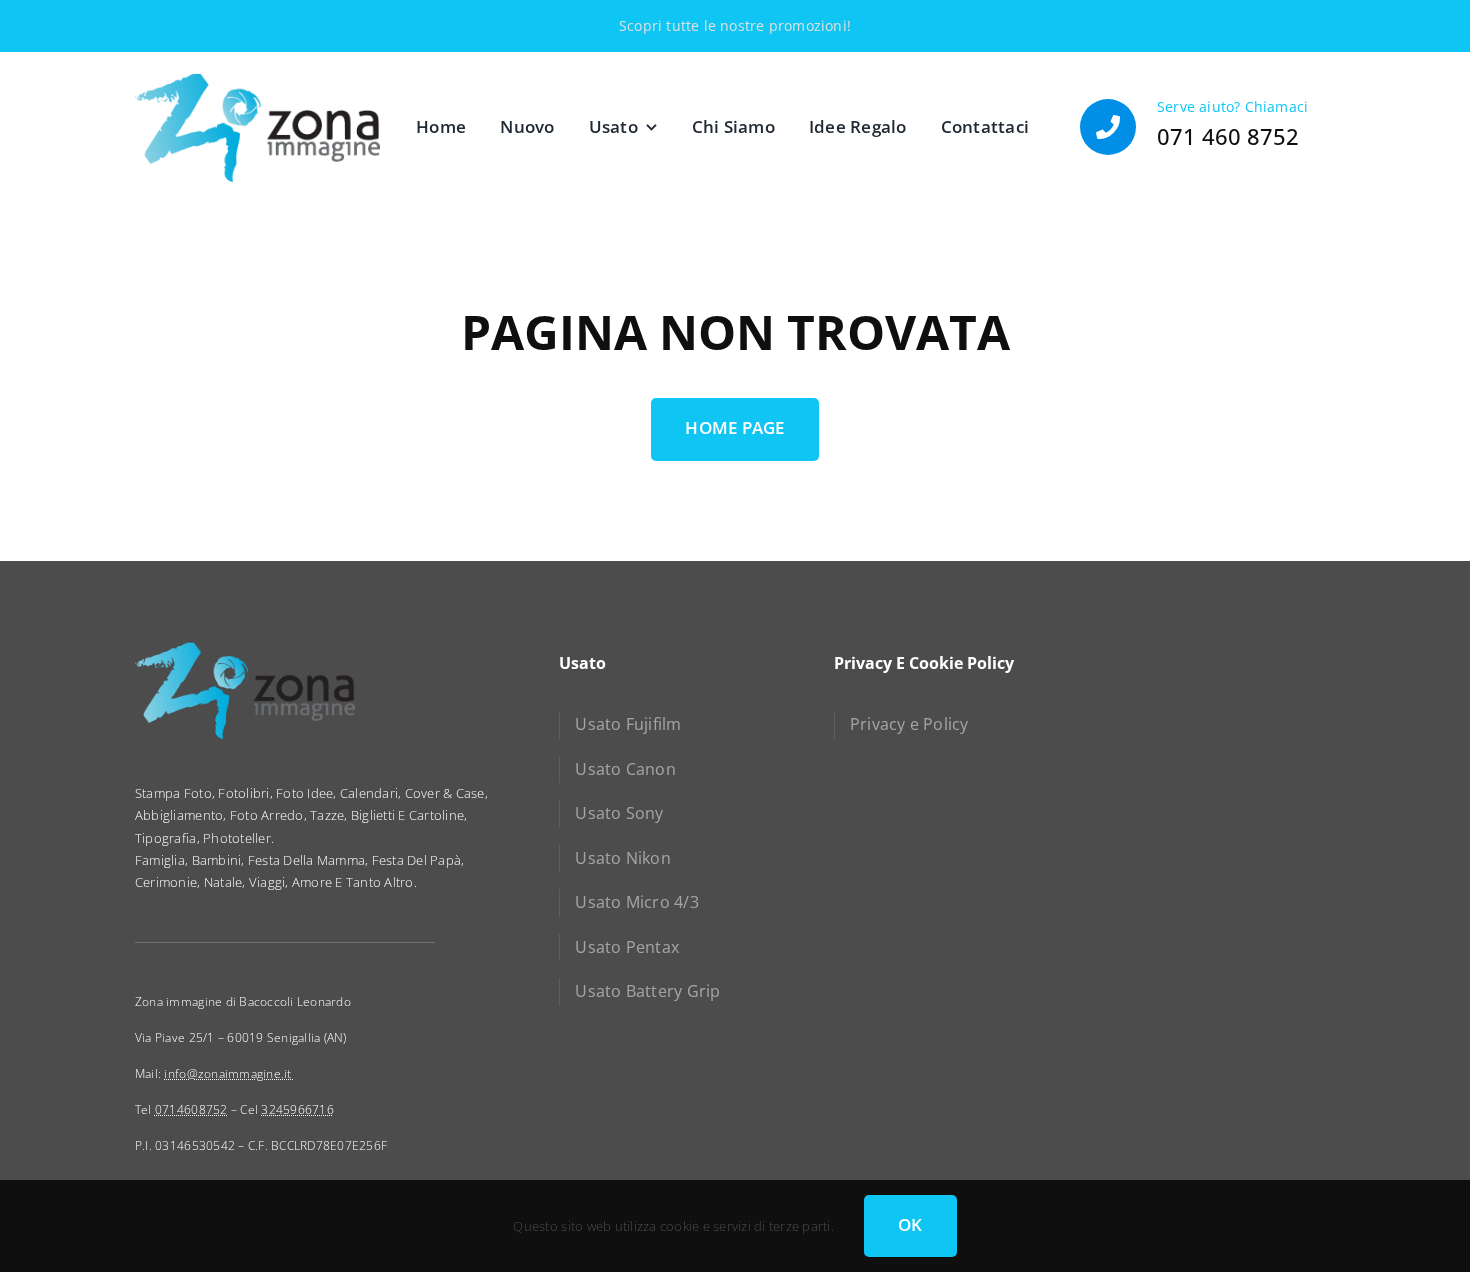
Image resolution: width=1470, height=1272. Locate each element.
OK (910, 1224)
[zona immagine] (257, 80)
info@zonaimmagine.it (229, 1073)
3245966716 (297, 1109)
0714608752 (191, 1109)
